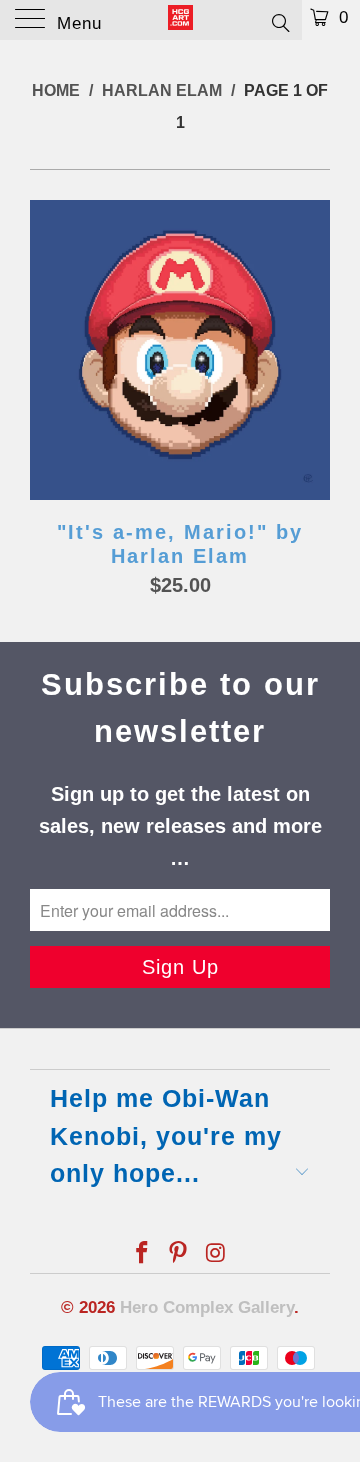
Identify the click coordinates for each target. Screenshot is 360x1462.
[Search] (279, 22)
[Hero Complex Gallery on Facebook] (142, 1254)
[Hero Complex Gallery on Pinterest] (179, 1254)
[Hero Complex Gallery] (180, 20)
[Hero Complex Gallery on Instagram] (216, 1254)
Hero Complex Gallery (207, 1307)
